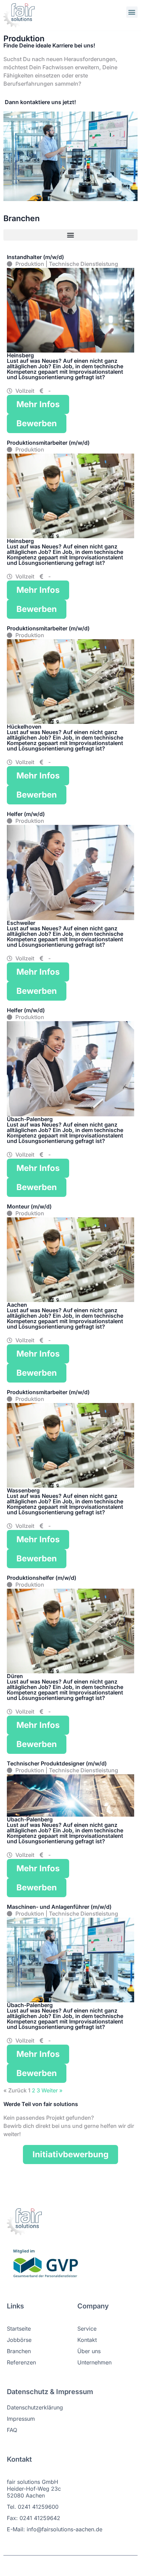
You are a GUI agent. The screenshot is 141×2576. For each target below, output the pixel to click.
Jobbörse (19, 2340)
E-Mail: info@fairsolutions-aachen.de (55, 2529)
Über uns (89, 2351)
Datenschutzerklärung (35, 2407)
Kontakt (87, 2340)
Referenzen (21, 2362)
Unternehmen (94, 2362)
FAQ (12, 2430)
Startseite (19, 2329)
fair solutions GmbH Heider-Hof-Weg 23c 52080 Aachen (34, 2489)
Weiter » (52, 2090)
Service (87, 2329)
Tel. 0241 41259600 (33, 2507)
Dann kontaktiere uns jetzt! (40, 102)
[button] (132, 12)
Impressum (21, 2419)
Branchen (19, 2351)
